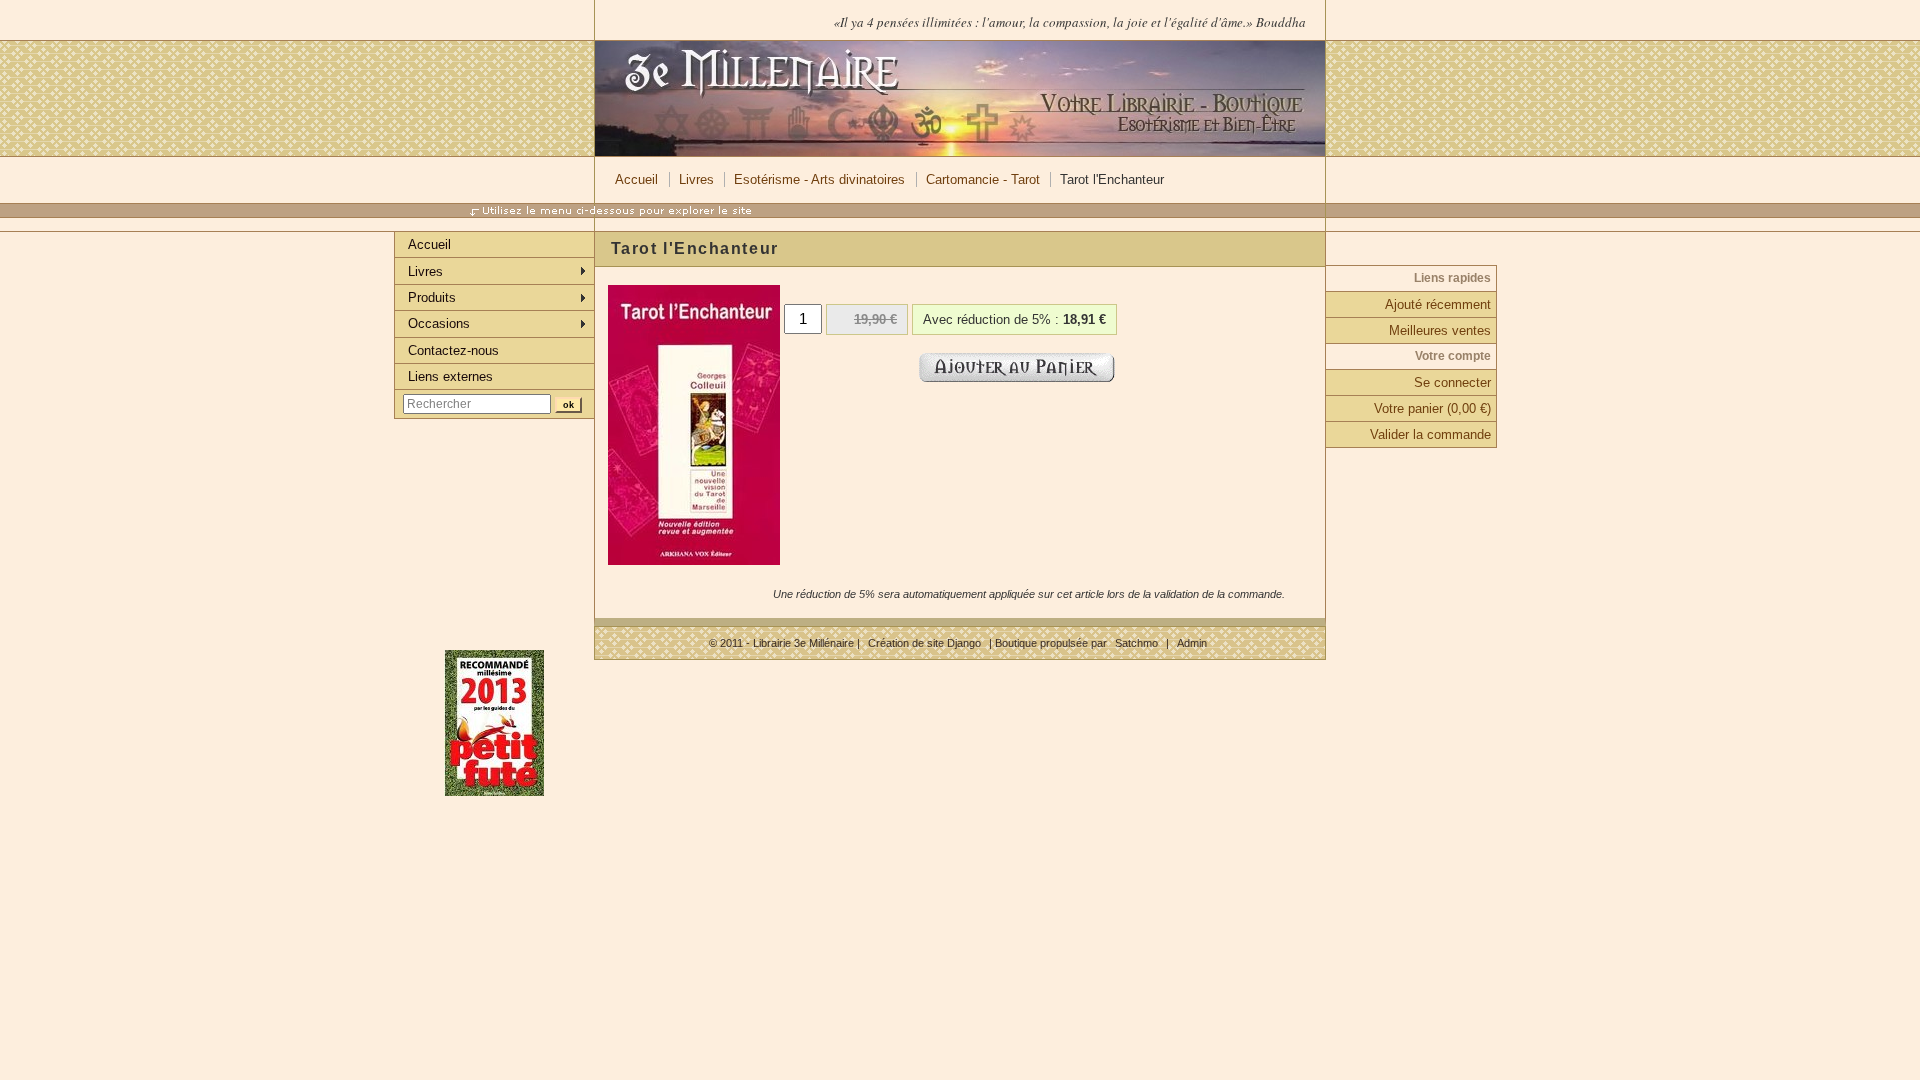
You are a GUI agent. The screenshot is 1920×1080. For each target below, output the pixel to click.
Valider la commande (1430, 434)
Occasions (439, 323)
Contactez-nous (453, 350)
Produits (432, 297)
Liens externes (450, 376)
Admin (1192, 643)
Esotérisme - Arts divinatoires (819, 179)
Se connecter (1452, 382)
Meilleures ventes (1440, 330)
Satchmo (1136, 643)
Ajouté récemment (1438, 304)
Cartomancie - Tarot (983, 179)
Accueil (636, 179)
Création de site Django (924, 643)
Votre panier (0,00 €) (1432, 408)
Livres (696, 179)
